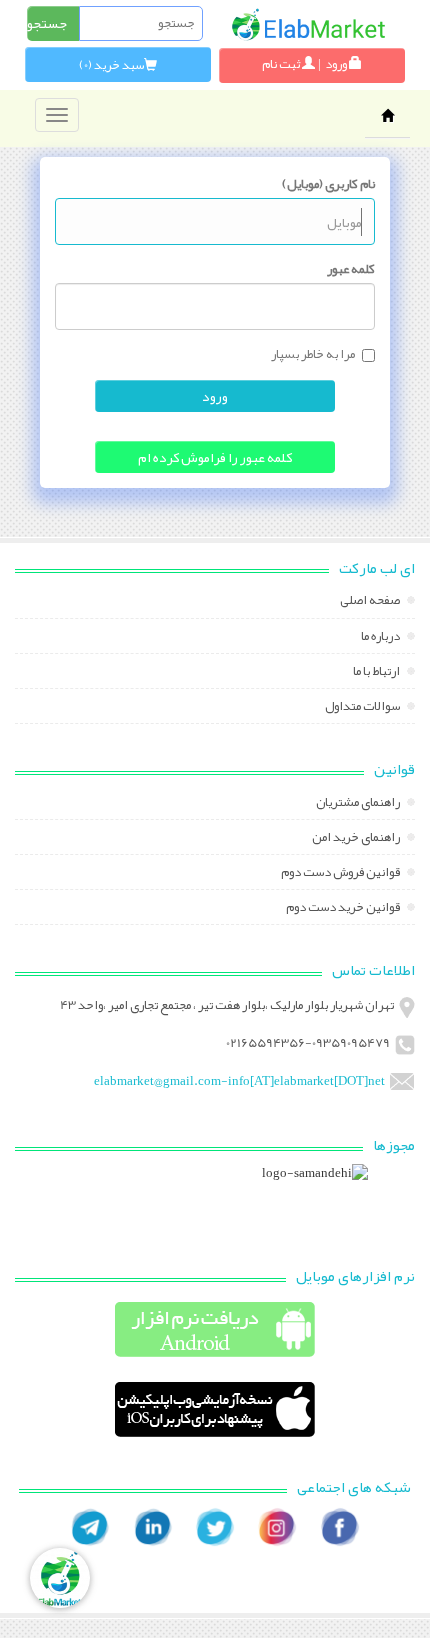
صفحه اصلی (371, 602)
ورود (215, 396)
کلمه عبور (351, 269)
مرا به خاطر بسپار (313, 355)
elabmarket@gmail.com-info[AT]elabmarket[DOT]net (239, 1081)
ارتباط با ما (377, 673)
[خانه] (309, 24)
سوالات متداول (363, 708)
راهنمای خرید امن (357, 839)
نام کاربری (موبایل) (328, 184)
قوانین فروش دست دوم (341, 874)
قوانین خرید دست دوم (344, 909)
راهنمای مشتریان (359, 804)
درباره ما (381, 638)
